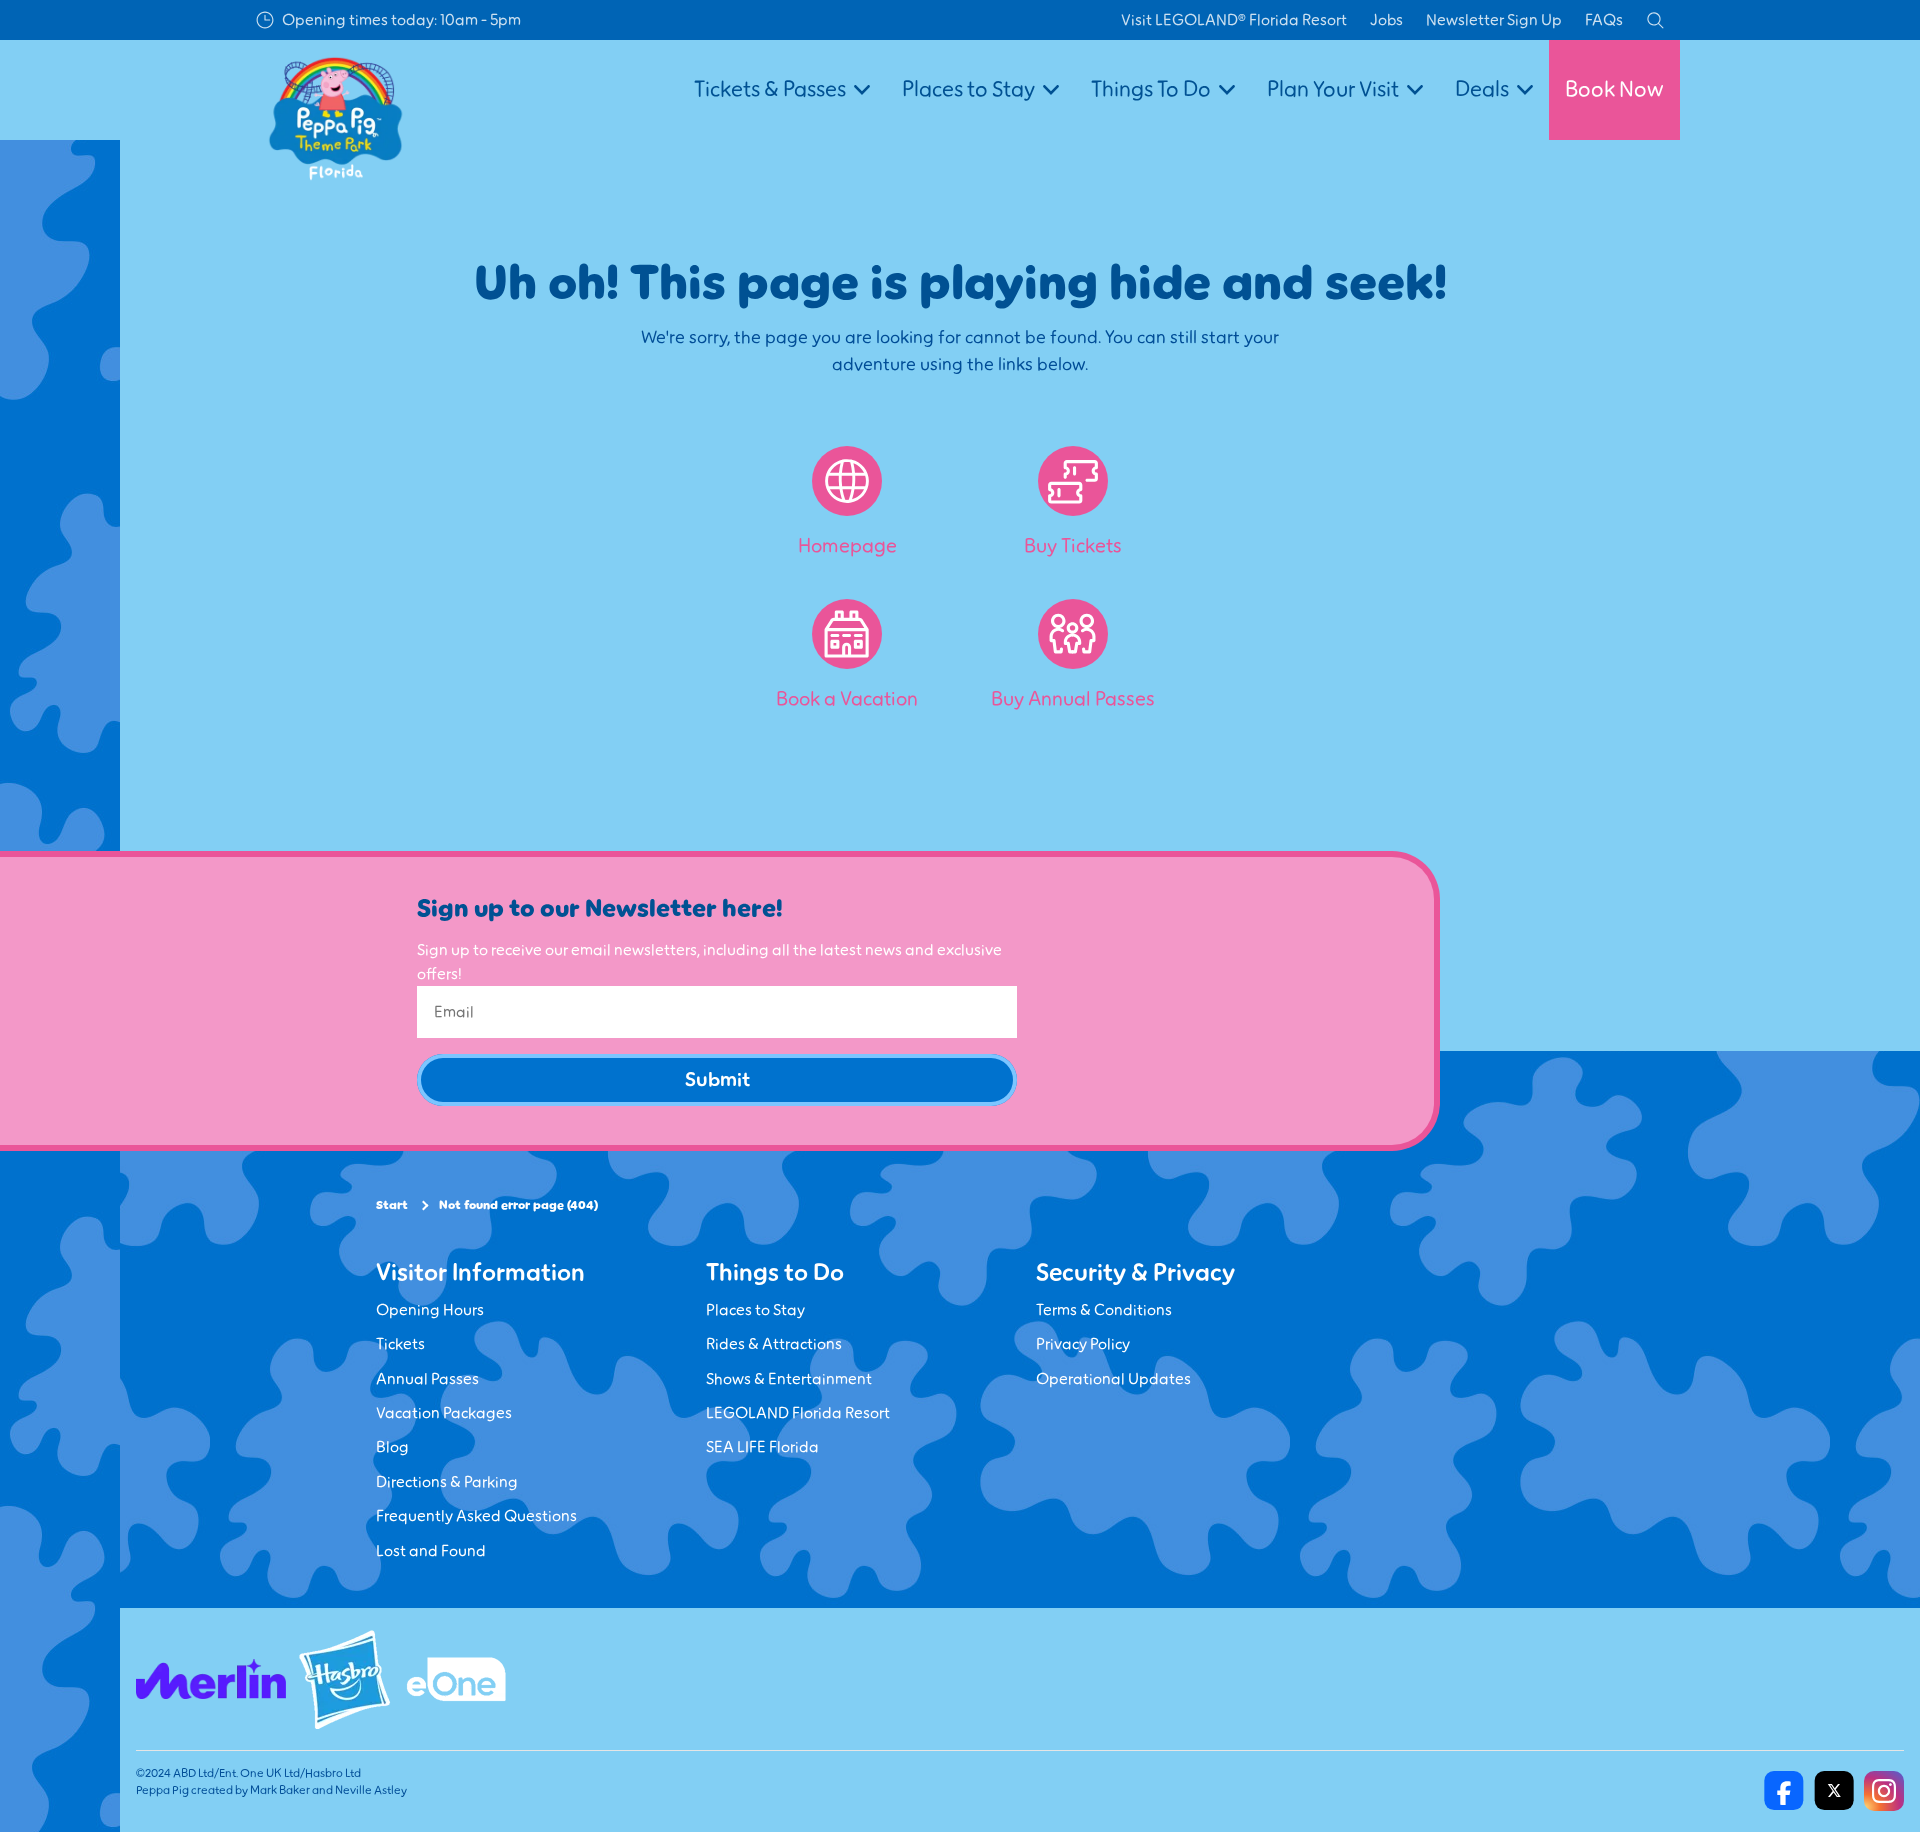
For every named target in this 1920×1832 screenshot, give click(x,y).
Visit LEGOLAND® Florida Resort (1234, 20)
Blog (392, 1447)
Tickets (400, 1344)
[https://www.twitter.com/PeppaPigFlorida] (1834, 1791)
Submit (717, 1080)
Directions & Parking (447, 1482)
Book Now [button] (1614, 89)
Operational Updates (1113, 1379)
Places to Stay (755, 1310)
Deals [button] (1482, 89)
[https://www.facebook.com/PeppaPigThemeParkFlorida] (1784, 1791)
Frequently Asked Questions (476, 1516)
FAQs (1604, 20)
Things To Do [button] (1151, 89)
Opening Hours (430, 1310)
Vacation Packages (444, 1413)
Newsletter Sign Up (1494, 20)
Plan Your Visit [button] (1333, 89)
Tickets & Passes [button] (770, 89)
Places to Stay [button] (968, 89)
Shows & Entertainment (789, 1379)
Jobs (1386, 20)
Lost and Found (431, 1551)
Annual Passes (427, 1379)
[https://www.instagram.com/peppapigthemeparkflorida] (1884, 1791)
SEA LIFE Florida (762, 1447)
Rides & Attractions (774, 1344)
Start (392, 1205)
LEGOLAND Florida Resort (798, 1413)
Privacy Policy (1083, 1344)
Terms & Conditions (1104, 1310)
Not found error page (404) (518, 1205)
